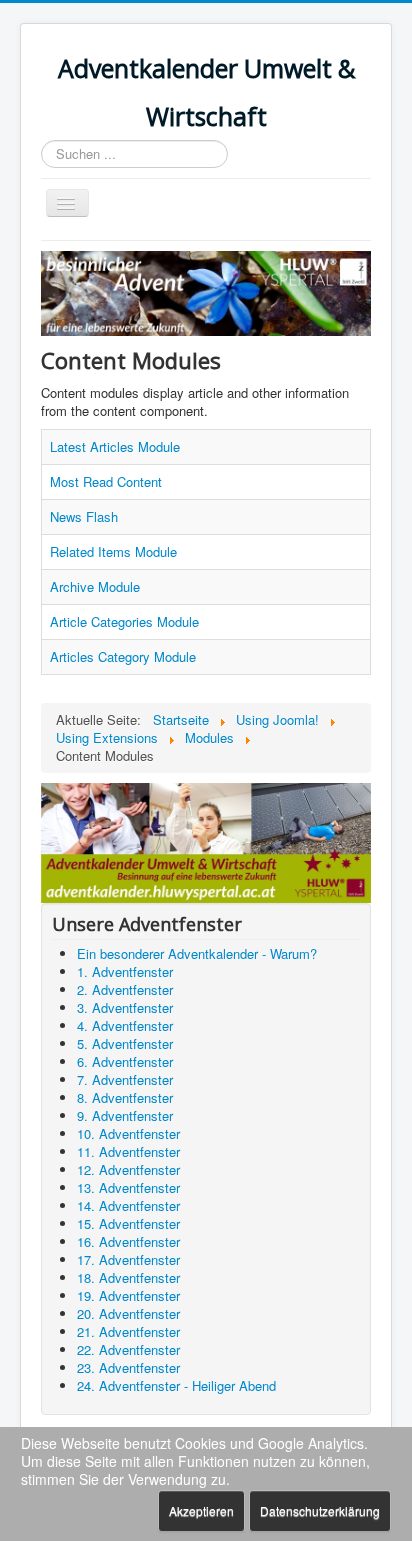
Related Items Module (113, 551)
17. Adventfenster (128, 1259)
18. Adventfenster (128, 1277)
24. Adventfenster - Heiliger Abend (176, 1385)
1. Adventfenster (125, 971)
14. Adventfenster (128, 1205)
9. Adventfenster (125, 1115)
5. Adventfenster (125, 1043)
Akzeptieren (201, 1510)
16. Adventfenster (128, 1241)
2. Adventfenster (125, 989)
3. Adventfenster (125, 1007)
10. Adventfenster (128, 1133)
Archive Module (95, 586)
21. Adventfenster (128, 1331)
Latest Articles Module (115, 446)
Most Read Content (106, 481)
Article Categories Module (124, 621)
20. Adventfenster (128, 1313)
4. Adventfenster (125, 1025)
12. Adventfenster (128, 1169)
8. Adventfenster (125, 1097)
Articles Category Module (123, 656)
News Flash (84, 516)
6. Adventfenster (125, 1061)
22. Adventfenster (128, 1349)
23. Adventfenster (128, 1367)
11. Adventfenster (128, 1151)
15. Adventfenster (128, 1223)
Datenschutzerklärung (320, 1510)
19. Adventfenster (128, 1295)
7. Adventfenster (125, 1079)
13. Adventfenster (128, 1187)
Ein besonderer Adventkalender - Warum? (197, 953)
